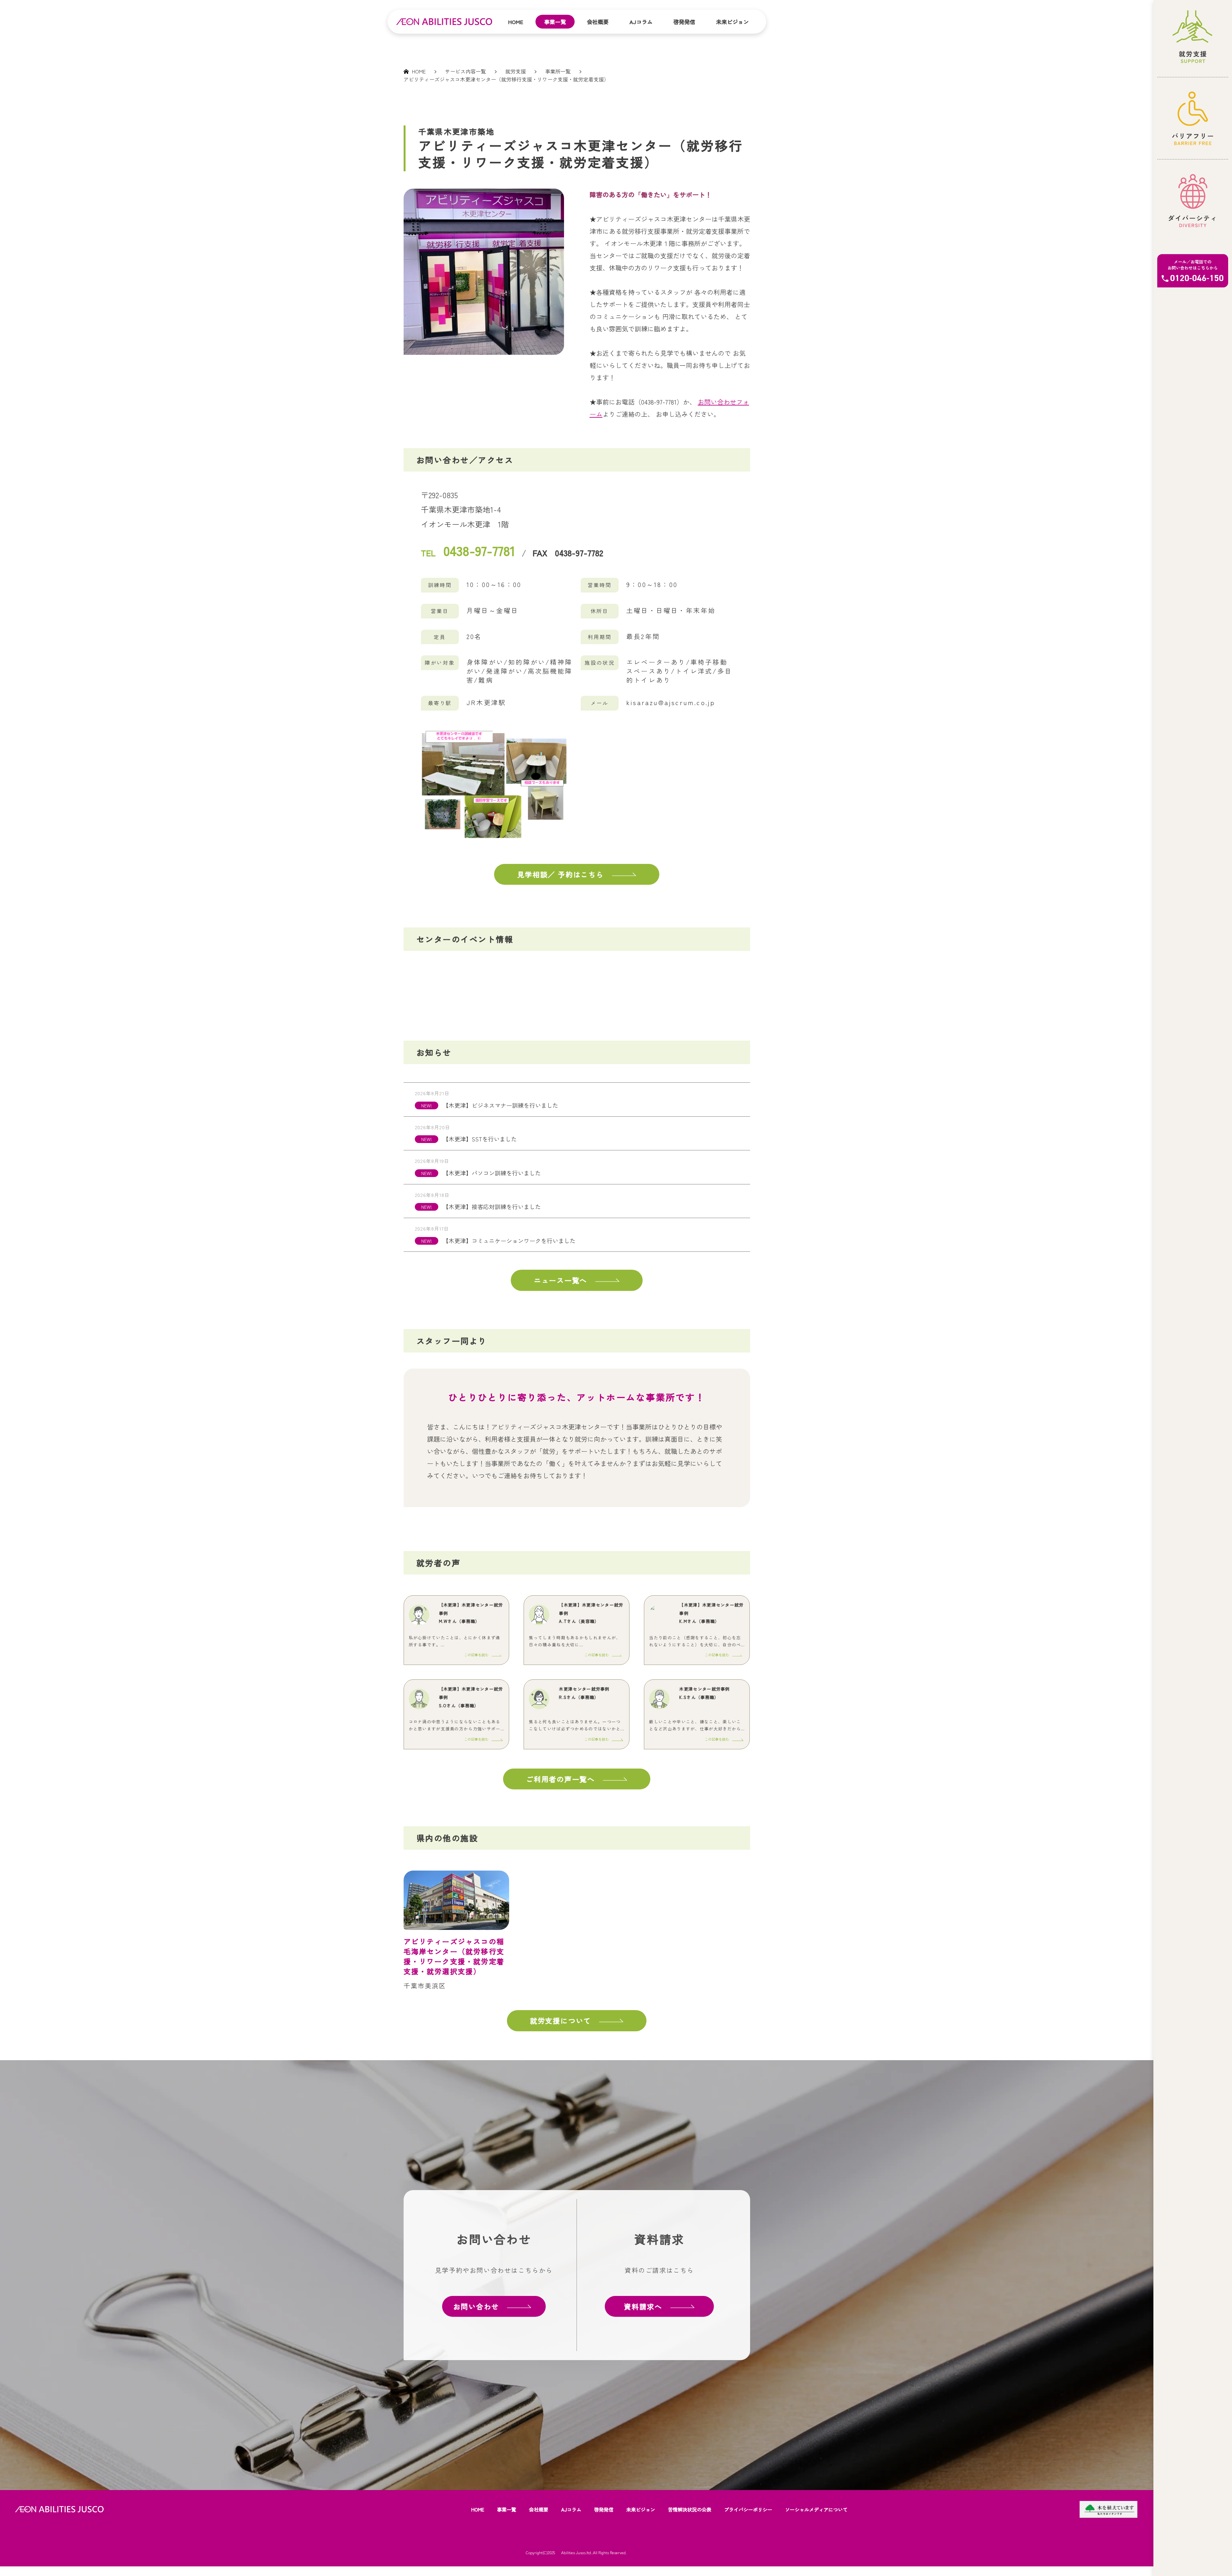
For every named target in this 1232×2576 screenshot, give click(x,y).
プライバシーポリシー (748, 2509)
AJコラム (641, 22)
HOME (478, 2509)
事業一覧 (555, 22)
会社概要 (598, 22)
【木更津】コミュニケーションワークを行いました (509, 1241)
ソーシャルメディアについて (816, 2509)
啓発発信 (684, 22)
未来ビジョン (732, 22)
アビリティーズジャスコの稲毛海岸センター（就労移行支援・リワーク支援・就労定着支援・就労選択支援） (457, 1956)
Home (516, 22)
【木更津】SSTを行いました (480, 1139)
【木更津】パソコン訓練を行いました (492, 1173)
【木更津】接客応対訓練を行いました (492, 1207)
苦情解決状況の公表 (690, 2509)
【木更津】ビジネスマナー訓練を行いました (501, 1105)
